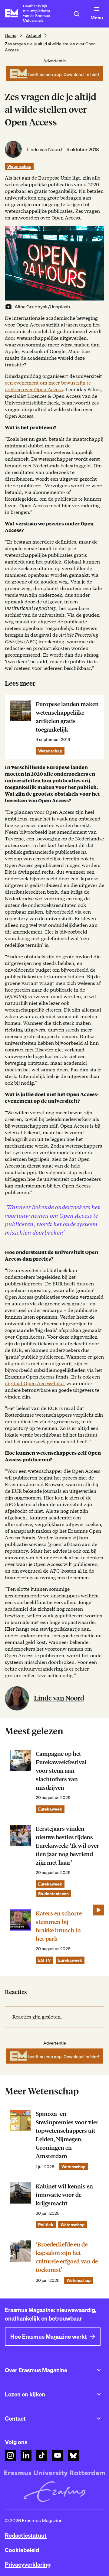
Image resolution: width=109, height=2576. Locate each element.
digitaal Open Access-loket (35, 1384)
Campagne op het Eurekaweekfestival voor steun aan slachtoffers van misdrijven (61, 1771)
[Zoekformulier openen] (77, 14)
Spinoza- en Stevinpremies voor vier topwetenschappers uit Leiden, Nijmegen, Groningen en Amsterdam (67, 2135)
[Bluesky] (73, 2455)
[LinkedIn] (26, 2455)
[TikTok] (42, 2455)
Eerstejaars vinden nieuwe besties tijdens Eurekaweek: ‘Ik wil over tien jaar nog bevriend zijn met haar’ (67, 1846)
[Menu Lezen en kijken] (99, 2394)
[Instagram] (10, 2455)
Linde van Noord (44, 149)
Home (11, 35)
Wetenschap (19, 166)
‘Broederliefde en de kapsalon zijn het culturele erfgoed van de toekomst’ (67, 2257)
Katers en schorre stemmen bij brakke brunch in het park (59, 1926)
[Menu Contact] (99, 2418)
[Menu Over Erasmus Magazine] (99, 2370)
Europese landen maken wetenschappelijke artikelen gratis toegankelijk (67, 717)
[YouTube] (58, 2455)
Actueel (33, 35)
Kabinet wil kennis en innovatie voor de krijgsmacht (64, 2195)
